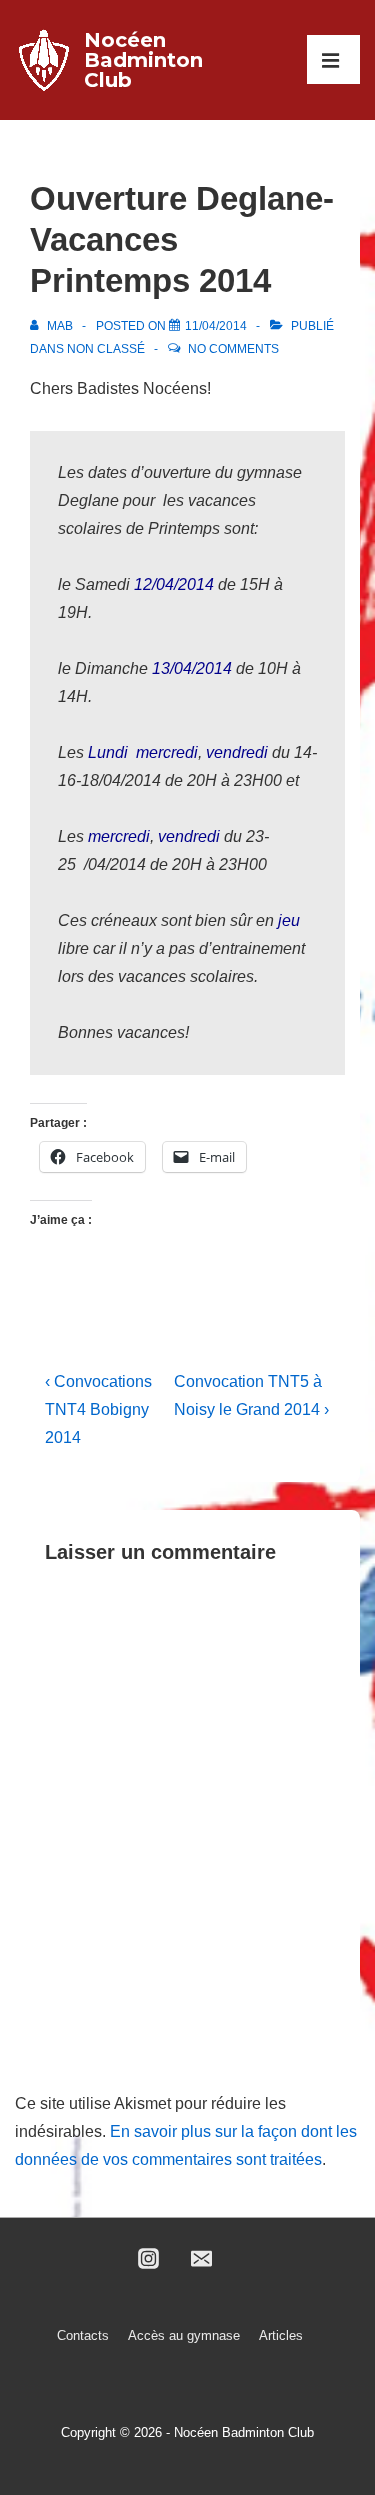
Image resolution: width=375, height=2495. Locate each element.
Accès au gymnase (184, 2335)
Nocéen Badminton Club (143, 60)
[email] (202, 2259)
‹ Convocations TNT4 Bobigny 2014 (98, 1409)
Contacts (83, 2335)
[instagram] (149, 2259)
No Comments (233, 349)
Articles (281, 2335)
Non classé (106, 349)
